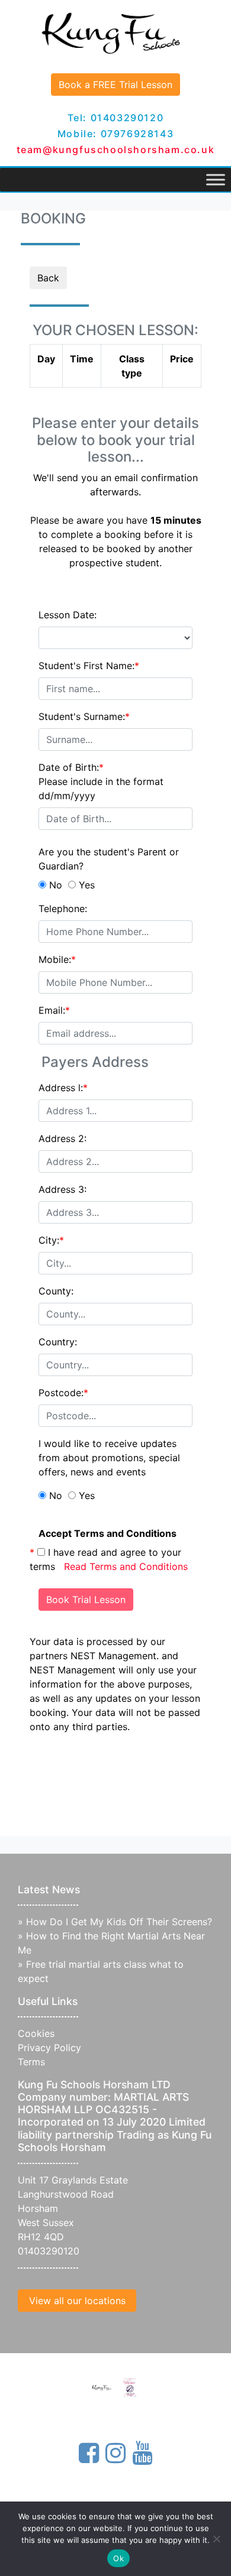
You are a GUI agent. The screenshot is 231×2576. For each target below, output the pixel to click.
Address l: (63, 1088)
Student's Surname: (84, 716)
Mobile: (57, 959)
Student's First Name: (89, 666)
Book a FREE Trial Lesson (115, 85)
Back (48, 278)
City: (51, 1240)
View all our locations (77, 2301)
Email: (54, 1010)
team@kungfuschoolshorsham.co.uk (116, 150)
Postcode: (63, 1393)
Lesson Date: (68, 615)
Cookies (36, 2033)
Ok (118, 2558)
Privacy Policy (49, 2048)
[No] (216, 2539)
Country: (58, 1342)
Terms (31, 2062)
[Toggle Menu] (216, 179)
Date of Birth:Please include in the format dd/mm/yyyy (101, 781)
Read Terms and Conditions (126, 1566)
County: (56, 1291)
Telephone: (63, 909)
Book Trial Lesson (86, 1600)
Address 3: (62, 1189)
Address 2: (62, 1138)
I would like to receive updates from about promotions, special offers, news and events (109, 1458)
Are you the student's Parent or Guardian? (109, 859)
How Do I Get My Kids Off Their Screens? (119, 1922)
